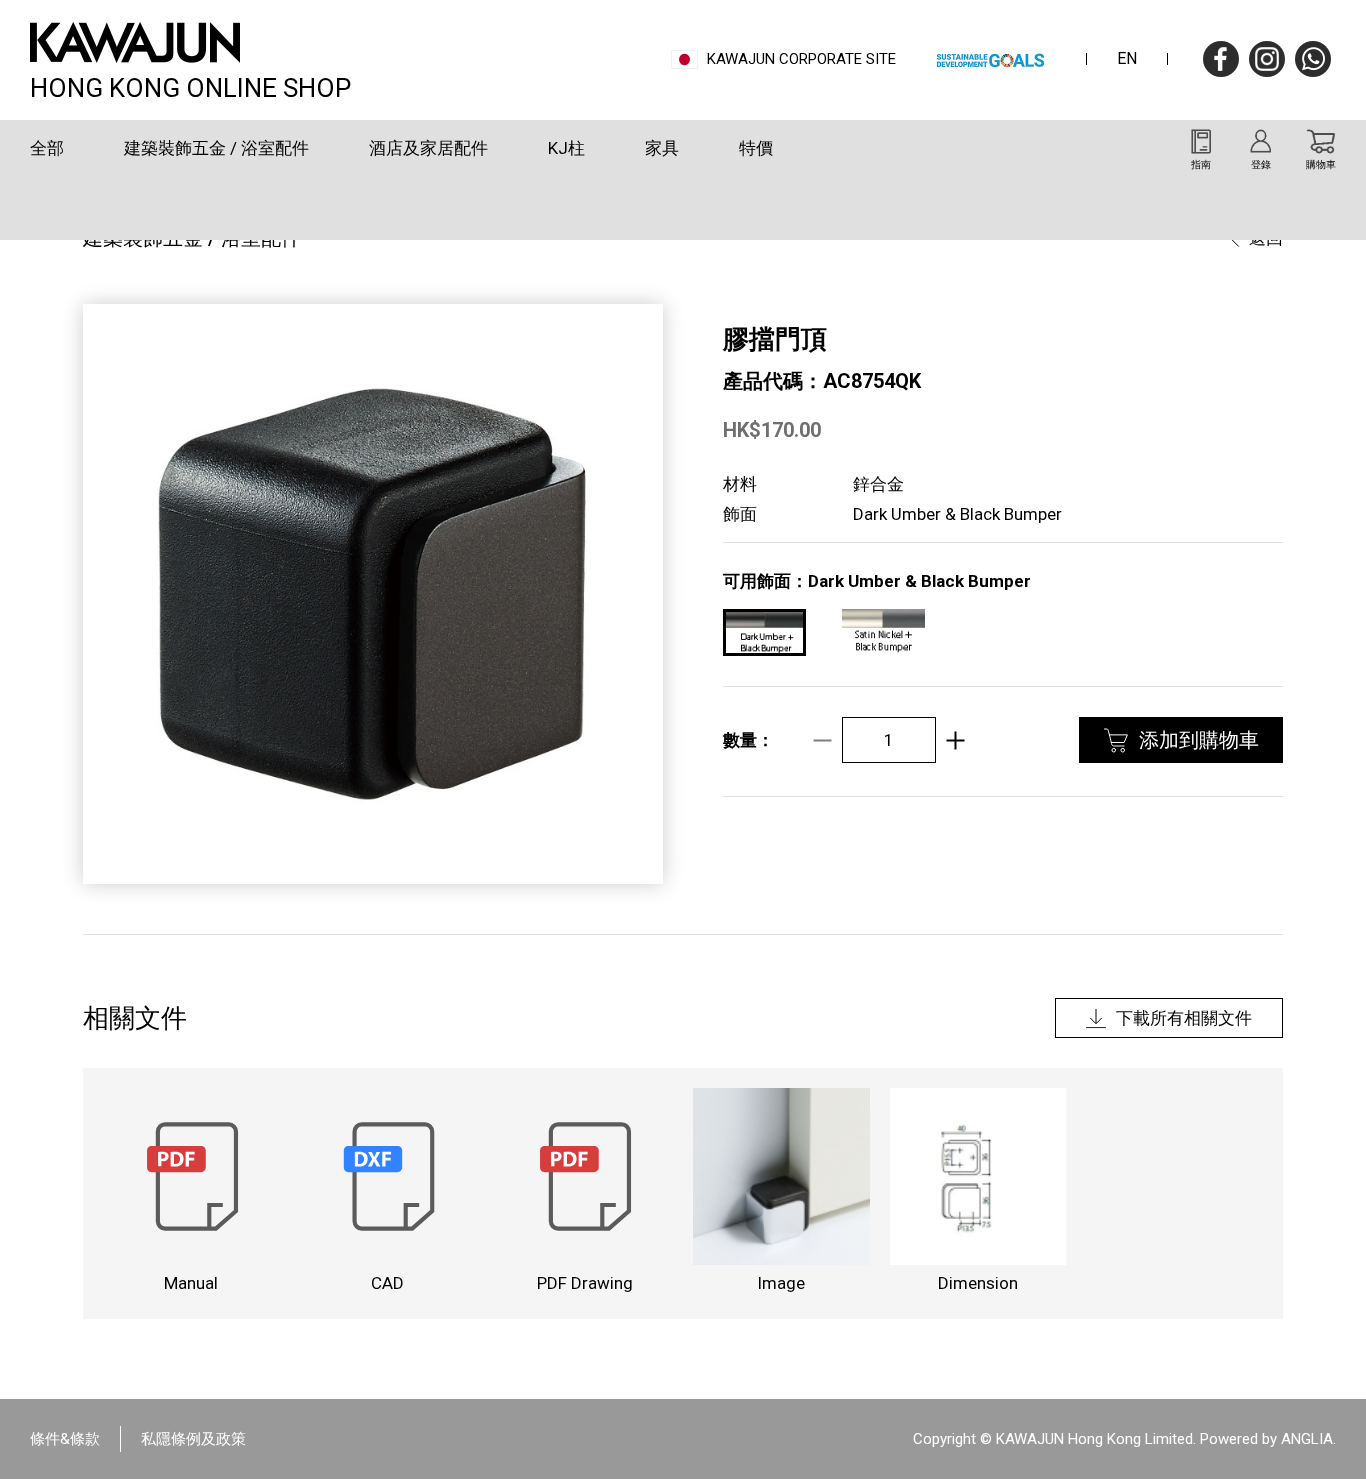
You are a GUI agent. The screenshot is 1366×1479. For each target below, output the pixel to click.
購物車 (1321, 164)
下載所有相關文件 (1184, 1018)
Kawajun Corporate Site (801, 59)
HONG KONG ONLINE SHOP (190, 85)
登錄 (1261, 164)
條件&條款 (65, 1439)
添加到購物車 (1199, 740)
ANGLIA (1307, 1439)
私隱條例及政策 (193, 1439)
